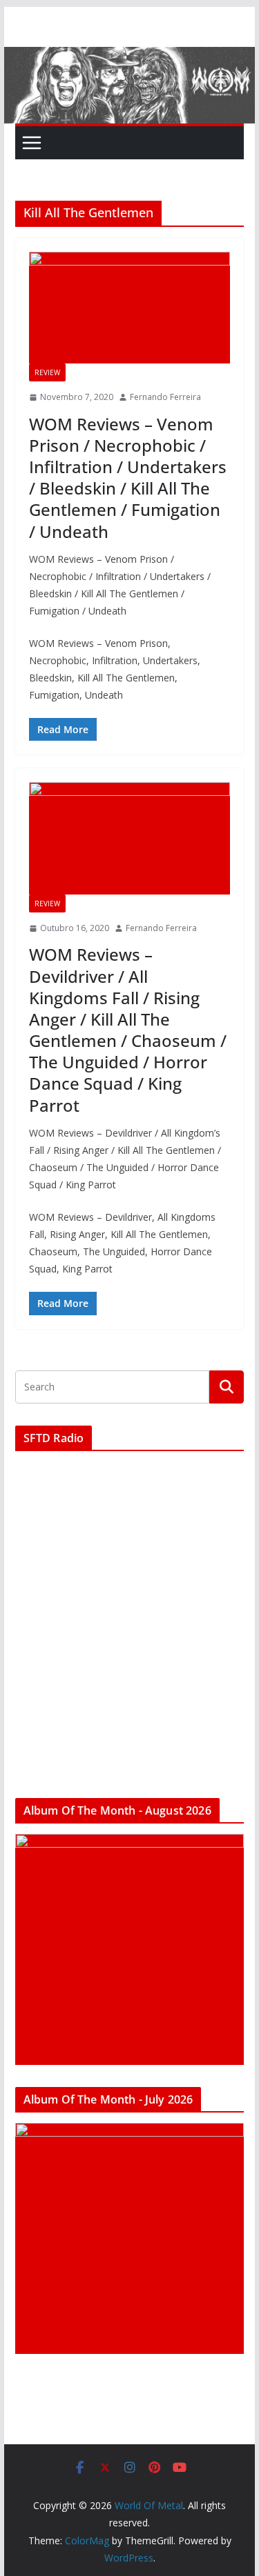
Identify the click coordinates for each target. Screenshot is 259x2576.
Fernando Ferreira (165, 397)
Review (47, 372)
